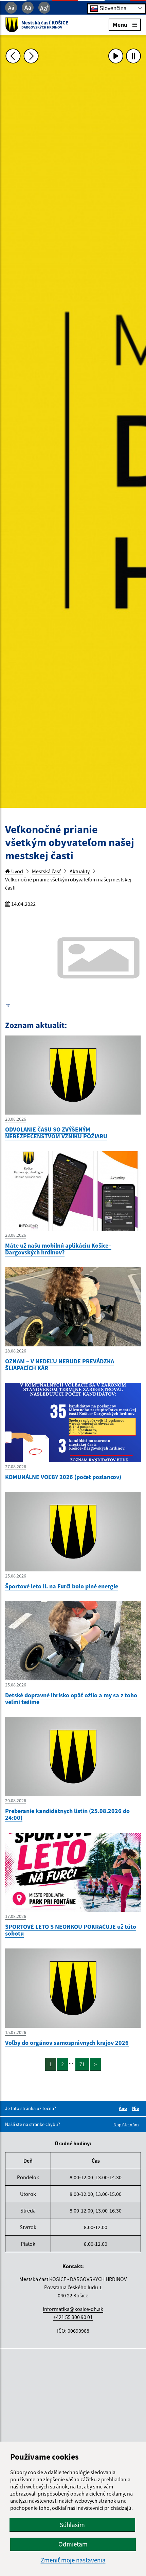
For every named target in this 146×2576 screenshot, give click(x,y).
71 (82, 2064)
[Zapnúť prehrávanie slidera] (116, 56)
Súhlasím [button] (72, 2525)
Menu (120, 24)
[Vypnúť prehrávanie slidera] (133, 56)
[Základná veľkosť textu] (28, 8)
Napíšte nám (126, 2125)
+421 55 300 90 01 (73, 2317)
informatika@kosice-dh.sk (73, 2309)
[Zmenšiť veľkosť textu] (11, 8)
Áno (124, 2108)
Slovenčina (112, 8)
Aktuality (80, 871)
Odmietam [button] (73, 2544)
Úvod (17, 871)
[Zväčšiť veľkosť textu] (44, 8)
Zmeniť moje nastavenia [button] (73, 2560)
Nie (136, 2108)
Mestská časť (46, 871)
